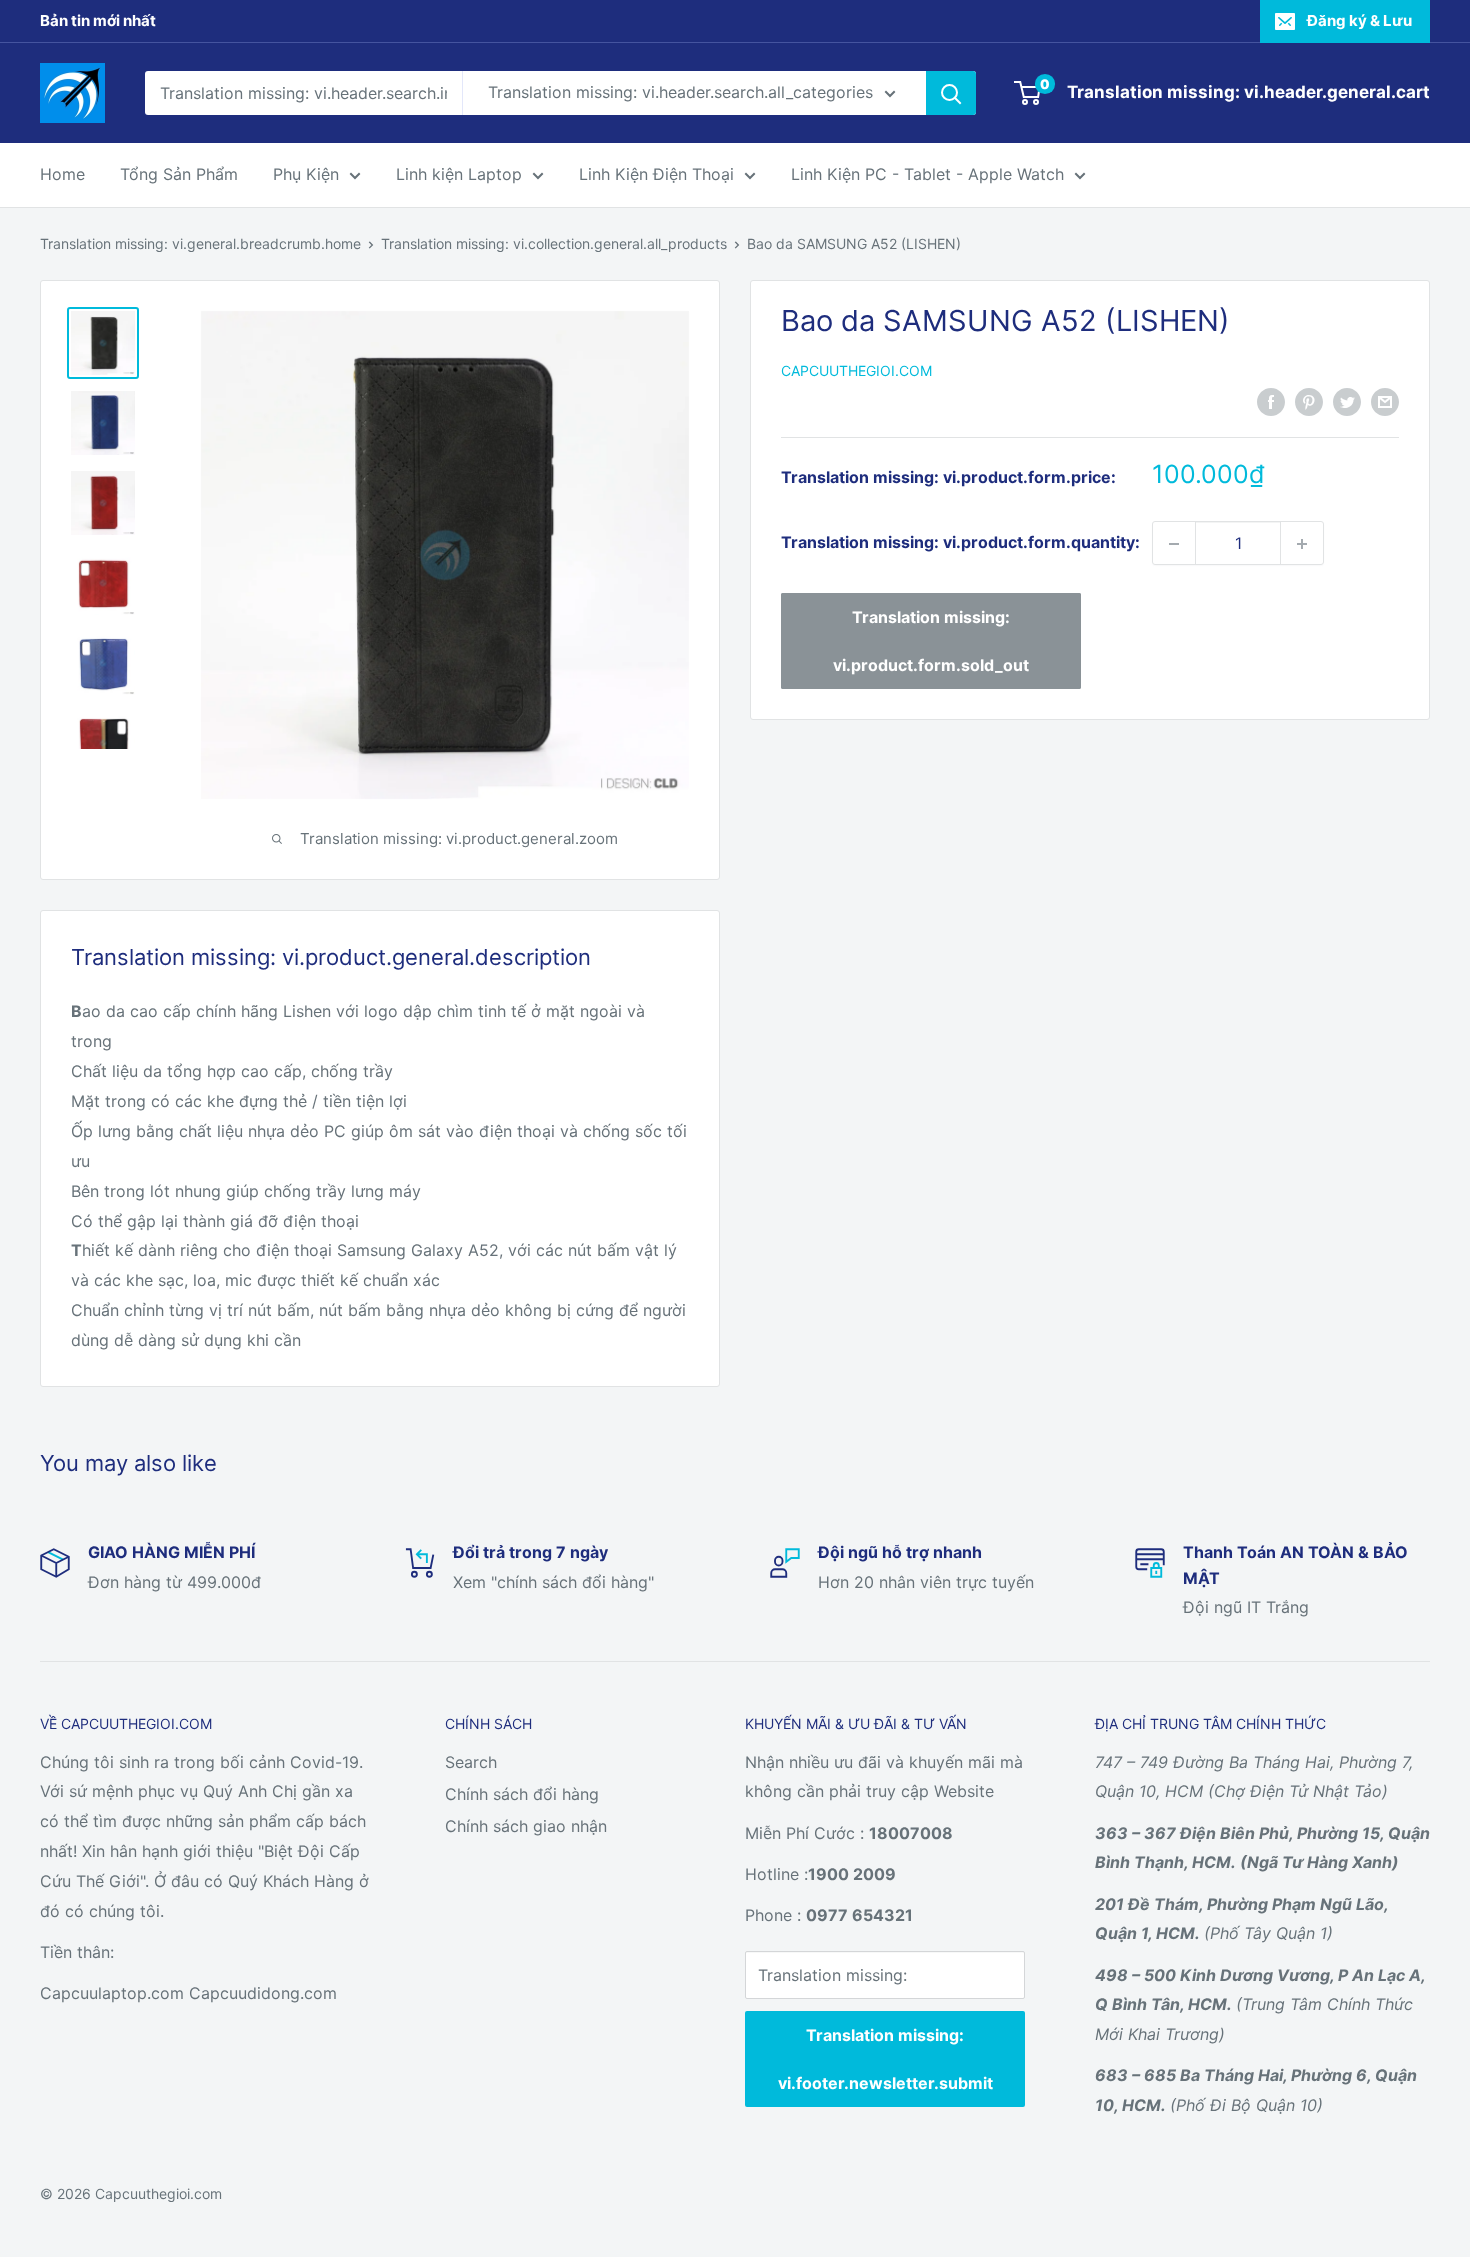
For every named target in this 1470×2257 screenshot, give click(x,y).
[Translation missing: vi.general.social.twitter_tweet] (1347, 401)
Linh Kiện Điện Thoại (656, 174)
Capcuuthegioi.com (856, 371)
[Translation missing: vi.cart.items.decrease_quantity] (1174, 544)
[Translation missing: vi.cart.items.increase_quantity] (1302, 544)
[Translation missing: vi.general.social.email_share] (1385, 401)
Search (471, 1762)
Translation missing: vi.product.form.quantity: (960, 543)
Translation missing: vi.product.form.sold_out (931, 642)
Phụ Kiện (306, 174)
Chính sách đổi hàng (522, 1794)
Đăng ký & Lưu (1359, 20)
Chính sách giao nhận (526, 1826)
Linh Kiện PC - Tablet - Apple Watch (927, 174)
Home (62, 174)
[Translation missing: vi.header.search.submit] (951, 93)
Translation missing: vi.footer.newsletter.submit (885, 2059)
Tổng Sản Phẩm (179, 174)
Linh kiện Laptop (459, 174)
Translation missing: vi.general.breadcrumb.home (200, 243)
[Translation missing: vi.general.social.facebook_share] (1271, 401)
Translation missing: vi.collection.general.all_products (554, 243)
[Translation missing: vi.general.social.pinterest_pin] (1309, 401)
